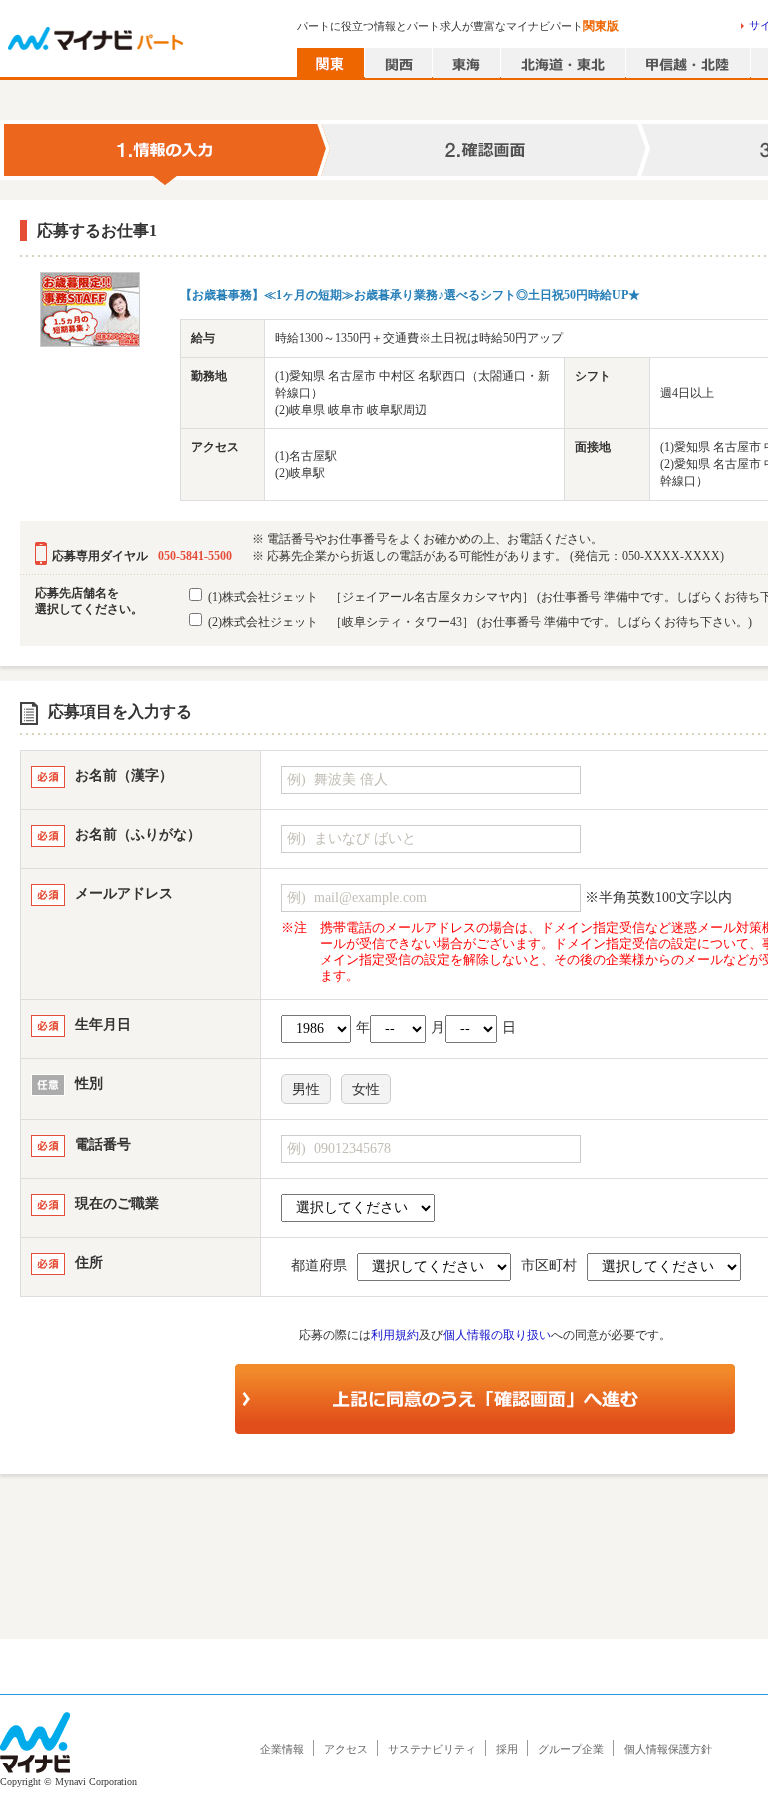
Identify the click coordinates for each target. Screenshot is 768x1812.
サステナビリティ (432, 1749)
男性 (306, 1089)
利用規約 (395, 1335)
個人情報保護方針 (668, 1749)
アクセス (346, 1749)
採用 (507, 1749)
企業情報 (282, 1749)
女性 (366, 1089)
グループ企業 (571, 1749)
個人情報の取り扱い (497, 1335)
